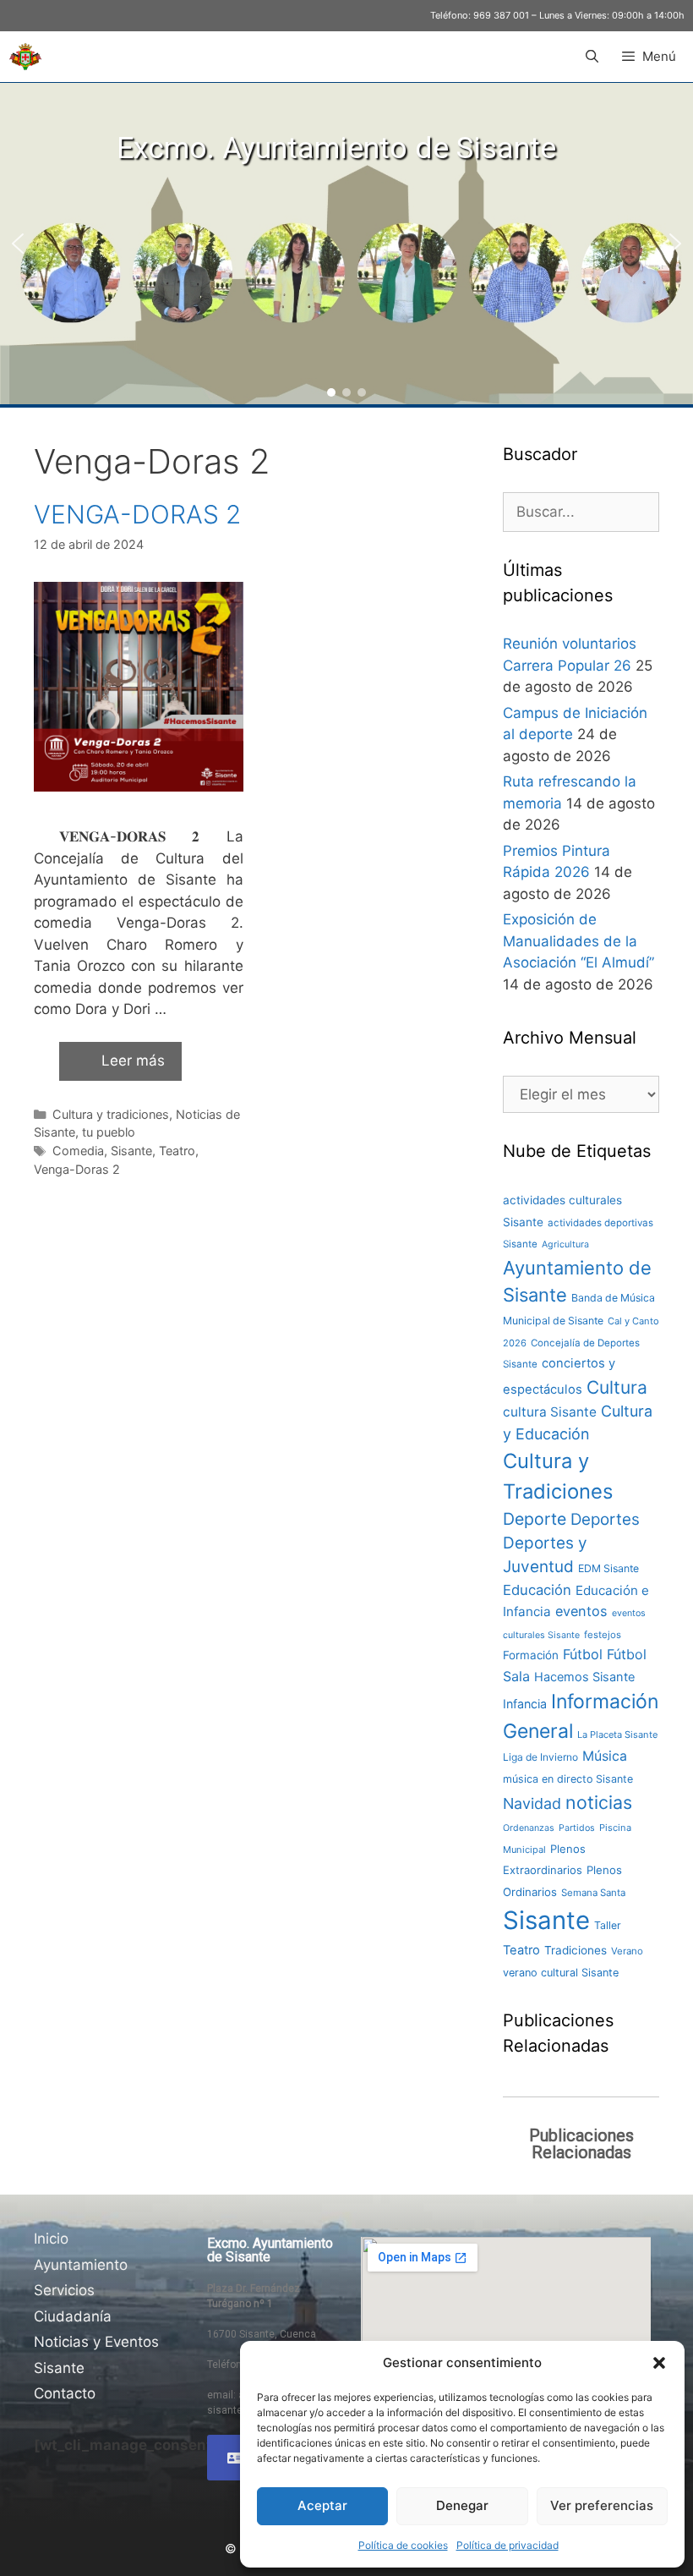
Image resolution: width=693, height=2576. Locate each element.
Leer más (133, 1061)
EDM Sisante (608, 1568)
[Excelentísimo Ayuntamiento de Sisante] (25, 57)
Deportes (605, 1519)
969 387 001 (501, 15)
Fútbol (583, 1654)
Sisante (131, 1151)
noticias (599, 1802)
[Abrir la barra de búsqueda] (591, 57)
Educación (537, 1590)
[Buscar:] (581, 512)
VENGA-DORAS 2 (137, 514)
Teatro (177, 1151)
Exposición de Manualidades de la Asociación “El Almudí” (578, 941)
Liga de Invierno (540, 1757)
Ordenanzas (529, 1828)
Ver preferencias (602, 2505)
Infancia (525, 1704)
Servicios (64, 2290)
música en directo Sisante (568, 1779)
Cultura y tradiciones (111, 1114)
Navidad (532, 1803)
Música (605, 1756)
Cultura (617, 1387)
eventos (581, 1611)
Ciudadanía (73, 2316)
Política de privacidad (507, 2545)
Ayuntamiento (81, 2265)
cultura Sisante (550, 1412)
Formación (531, 1655)
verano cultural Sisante (561, 1973)
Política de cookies (403, 2545)
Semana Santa (593, 1893)
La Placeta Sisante (617, 1735)
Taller (608, 1925)
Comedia (78, 1151)
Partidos (577, 1828)
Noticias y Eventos (96, 2342)
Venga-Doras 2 (77, 1169)
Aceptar (322, 2505)
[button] (659, 2363)
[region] (346, 244)
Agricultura (565, 1244)
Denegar (462, 2505)
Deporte (535, 1519)
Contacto (65, 2393)
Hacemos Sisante (584, 1677)
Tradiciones (576, 1950)
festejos (603, 1635)
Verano (627, 1951)
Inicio (51, 2239)
